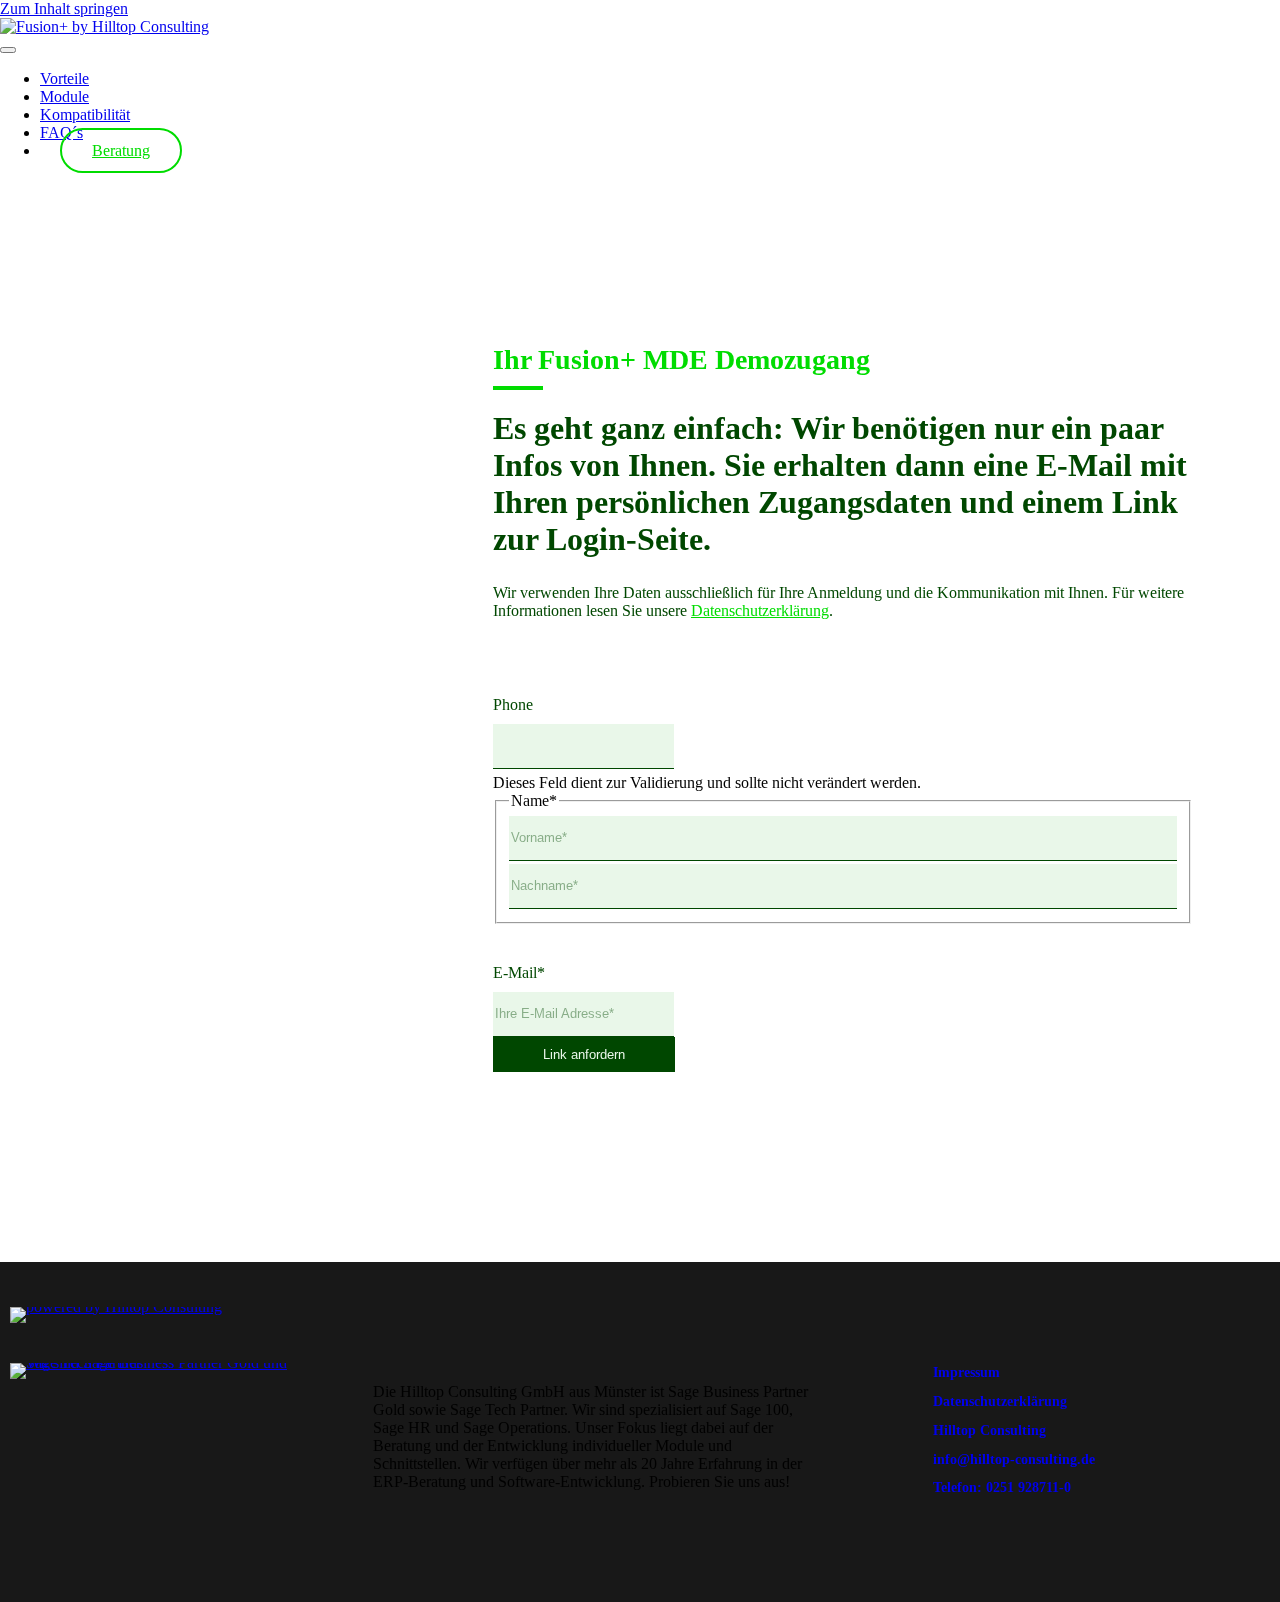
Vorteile (64, 78)
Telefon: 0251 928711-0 (1002, 1487)
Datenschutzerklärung (760, 610)
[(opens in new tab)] (116, 1306)
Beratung (121, 150)
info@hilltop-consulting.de (1014, 1459)
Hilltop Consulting (989, 1430)
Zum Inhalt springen (64, 8)
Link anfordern (584, 1054)
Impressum (966, 1372)
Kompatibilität (85, 114)
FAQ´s (61, 132)
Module (64, 96)
